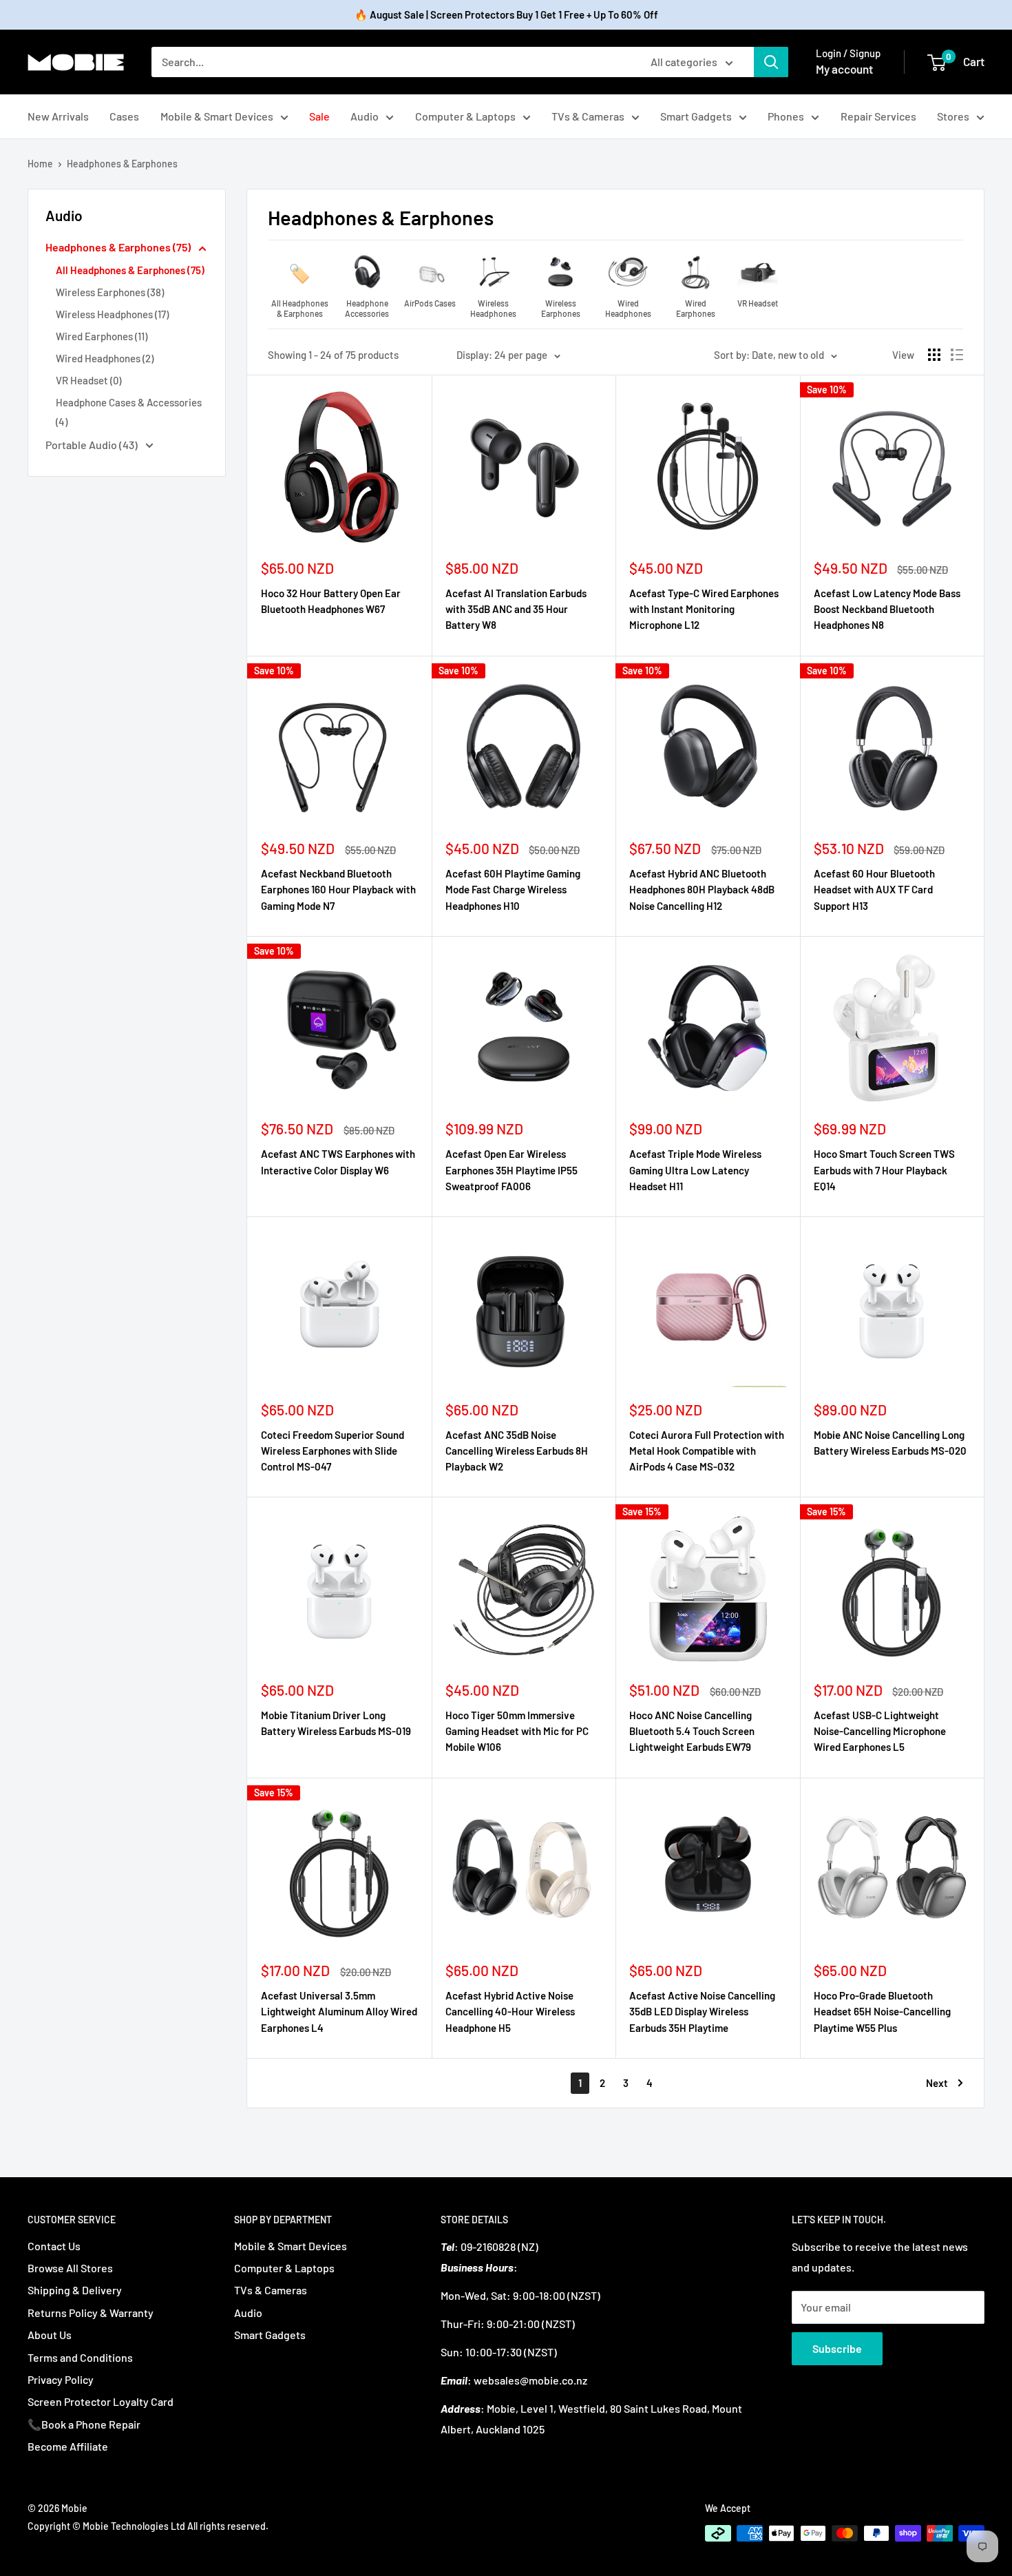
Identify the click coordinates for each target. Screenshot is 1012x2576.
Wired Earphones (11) (102, 336)
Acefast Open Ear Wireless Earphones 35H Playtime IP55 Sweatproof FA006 (512, 1170)
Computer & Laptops (465, 116)
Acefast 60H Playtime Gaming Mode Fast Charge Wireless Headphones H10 (513, 890)
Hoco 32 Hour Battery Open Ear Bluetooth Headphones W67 (331, 601)
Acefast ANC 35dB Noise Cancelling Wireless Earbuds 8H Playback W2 (517, 1451)
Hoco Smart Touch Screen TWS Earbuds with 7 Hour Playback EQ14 (884, 1170)
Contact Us (54, 2246)
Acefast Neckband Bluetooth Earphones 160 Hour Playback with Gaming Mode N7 (338, 890)
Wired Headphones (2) (105, 358)
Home (40, 164)
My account (844, 69)
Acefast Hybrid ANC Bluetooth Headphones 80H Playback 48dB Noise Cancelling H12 (702, 890)
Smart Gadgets (696, 116)
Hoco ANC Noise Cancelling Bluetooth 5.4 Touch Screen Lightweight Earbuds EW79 (692, 1731)
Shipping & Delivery (75, 2290)
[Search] (771, 62)
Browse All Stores (70, 2268)
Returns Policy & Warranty (91, 2313)
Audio (365, 116)
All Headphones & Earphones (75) (130, 270)
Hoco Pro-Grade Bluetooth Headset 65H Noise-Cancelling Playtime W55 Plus (882, 2012)
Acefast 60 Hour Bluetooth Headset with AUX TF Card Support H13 (874, 890)
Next (937, 2083)
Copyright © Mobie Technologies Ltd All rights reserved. (148, 2526)
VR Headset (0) (88, 380)
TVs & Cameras (588, 116)
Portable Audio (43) (93, 445)
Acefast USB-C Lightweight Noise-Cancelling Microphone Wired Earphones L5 (880, 1731)
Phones (786, 116)
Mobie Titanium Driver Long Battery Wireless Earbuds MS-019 (336, 1723)
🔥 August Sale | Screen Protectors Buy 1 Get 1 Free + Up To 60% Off (506, 14)
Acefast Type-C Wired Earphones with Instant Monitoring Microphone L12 (704, 609)
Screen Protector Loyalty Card (101, 2401)
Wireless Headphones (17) (112, 314)
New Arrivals (58, 116)
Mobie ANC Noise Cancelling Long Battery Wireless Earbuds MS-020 (890, 1443)
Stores (953, 116)
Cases (124, 116)
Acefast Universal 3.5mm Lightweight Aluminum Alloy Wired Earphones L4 (339, 2012)
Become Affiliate (68, 2446)
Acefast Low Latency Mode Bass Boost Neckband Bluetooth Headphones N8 (887, 609)
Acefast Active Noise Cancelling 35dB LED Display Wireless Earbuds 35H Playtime (702, 2012)
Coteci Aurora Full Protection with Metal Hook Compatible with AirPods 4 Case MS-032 (707, 1451)
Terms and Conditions (80, 2357)
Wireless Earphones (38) (110, 292)
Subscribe (837, 2348)
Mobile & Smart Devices (217, 116)
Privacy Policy (61, 2379)
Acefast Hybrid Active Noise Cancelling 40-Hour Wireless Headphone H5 (510, 2012)
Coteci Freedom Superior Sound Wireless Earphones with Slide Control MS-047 (333, 1451)
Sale (319, 116)
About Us (50, 2335)
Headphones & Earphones (122, 164)
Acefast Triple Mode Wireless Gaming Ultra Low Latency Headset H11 (695, 1170)
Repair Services (878, 116)
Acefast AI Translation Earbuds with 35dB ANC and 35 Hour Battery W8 (516, 609)
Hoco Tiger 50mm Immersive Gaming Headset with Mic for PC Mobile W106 (517, 1731)
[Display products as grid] (934, 355)
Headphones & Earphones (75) (119, 247)
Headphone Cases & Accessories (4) (129, 412)
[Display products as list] (957, 355)
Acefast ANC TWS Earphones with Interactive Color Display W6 (338, 1162)
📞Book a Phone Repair (84, 2424)
